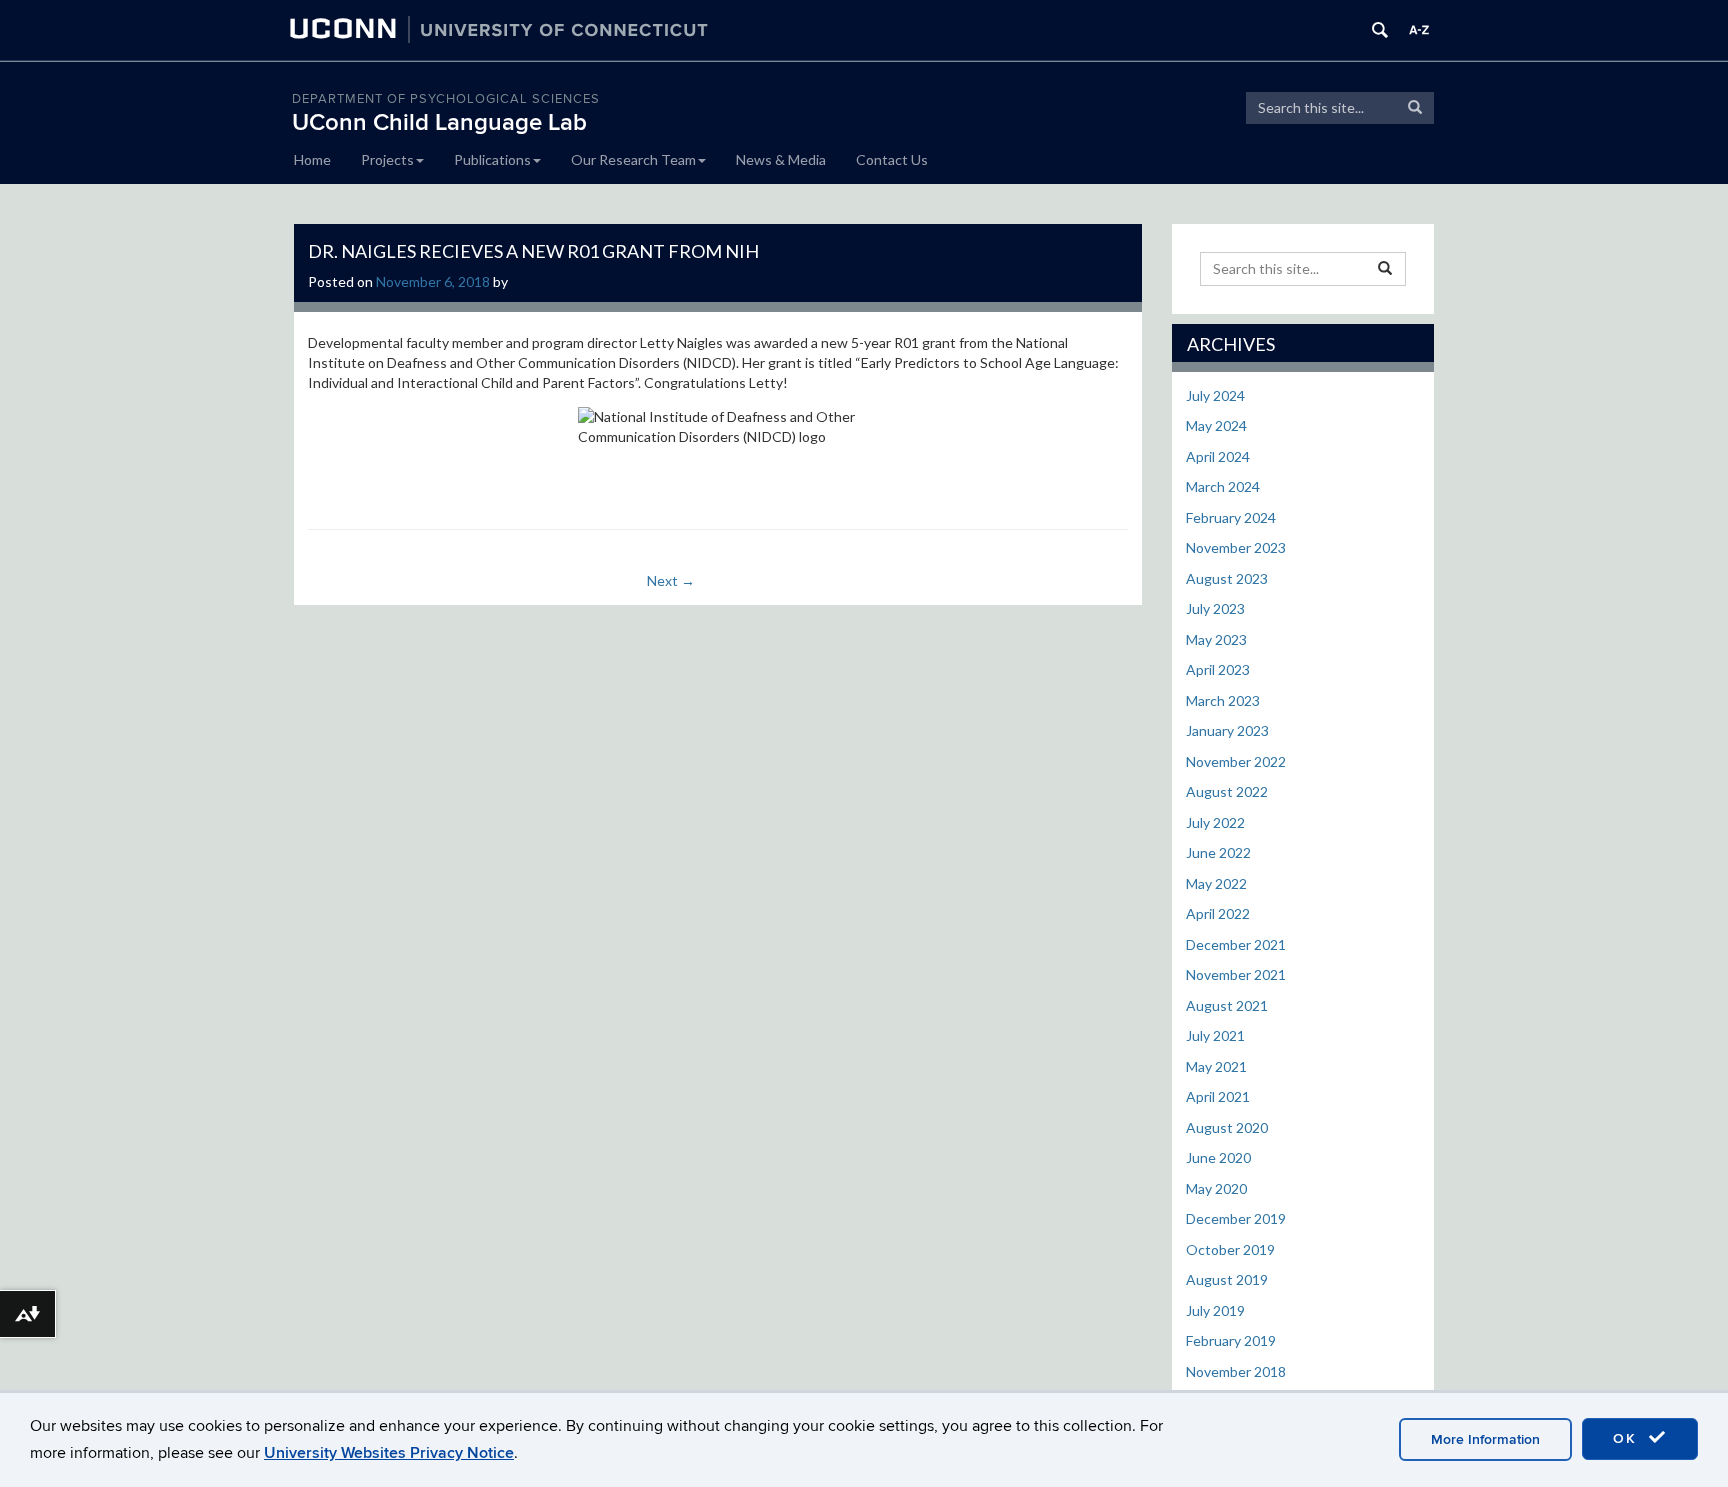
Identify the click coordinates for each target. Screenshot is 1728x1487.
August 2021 (1227, 1005)
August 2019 (1227, 1279)
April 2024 (1218, 456)
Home (312, 159)
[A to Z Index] (1419, 30)
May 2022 (1216, 883)
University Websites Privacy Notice (389, 1453)
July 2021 (1215, 1035)
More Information (1485, 1439)
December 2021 (1236, 944)
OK (1628, 1438)
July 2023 (1215, 608)
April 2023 (1218, 669)
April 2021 (1218, 1096)
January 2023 (1227, 730)
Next (671, 580)
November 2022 (1236, 761)
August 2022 (1227, 791)
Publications (492, 159)
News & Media (781, 159)
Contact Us (892, 159)
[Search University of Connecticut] (1380, 30)
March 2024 (1223, 486)
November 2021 (1236, 974)
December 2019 (1236, 1218)
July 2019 (1215, 1310)
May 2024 (1216, 425)
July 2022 (1215, 822)
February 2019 (1231, 1340)
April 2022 (1218, 913)
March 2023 (1223, 700)
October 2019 (1230, 1249)
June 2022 (1218, 852)
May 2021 (1216, 1066)
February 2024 (1231, 517)
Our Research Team (633, 159)
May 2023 (1216, 639)
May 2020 (1216, 1188)
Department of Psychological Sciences (446, 99)
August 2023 (1227, 578)
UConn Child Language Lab (439, 122)
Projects (387, 159)
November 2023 (1236, 547)
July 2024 (1215, 395)
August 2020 (1227, 1127)
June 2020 (1218, 1157)
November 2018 (1236, 1371)
